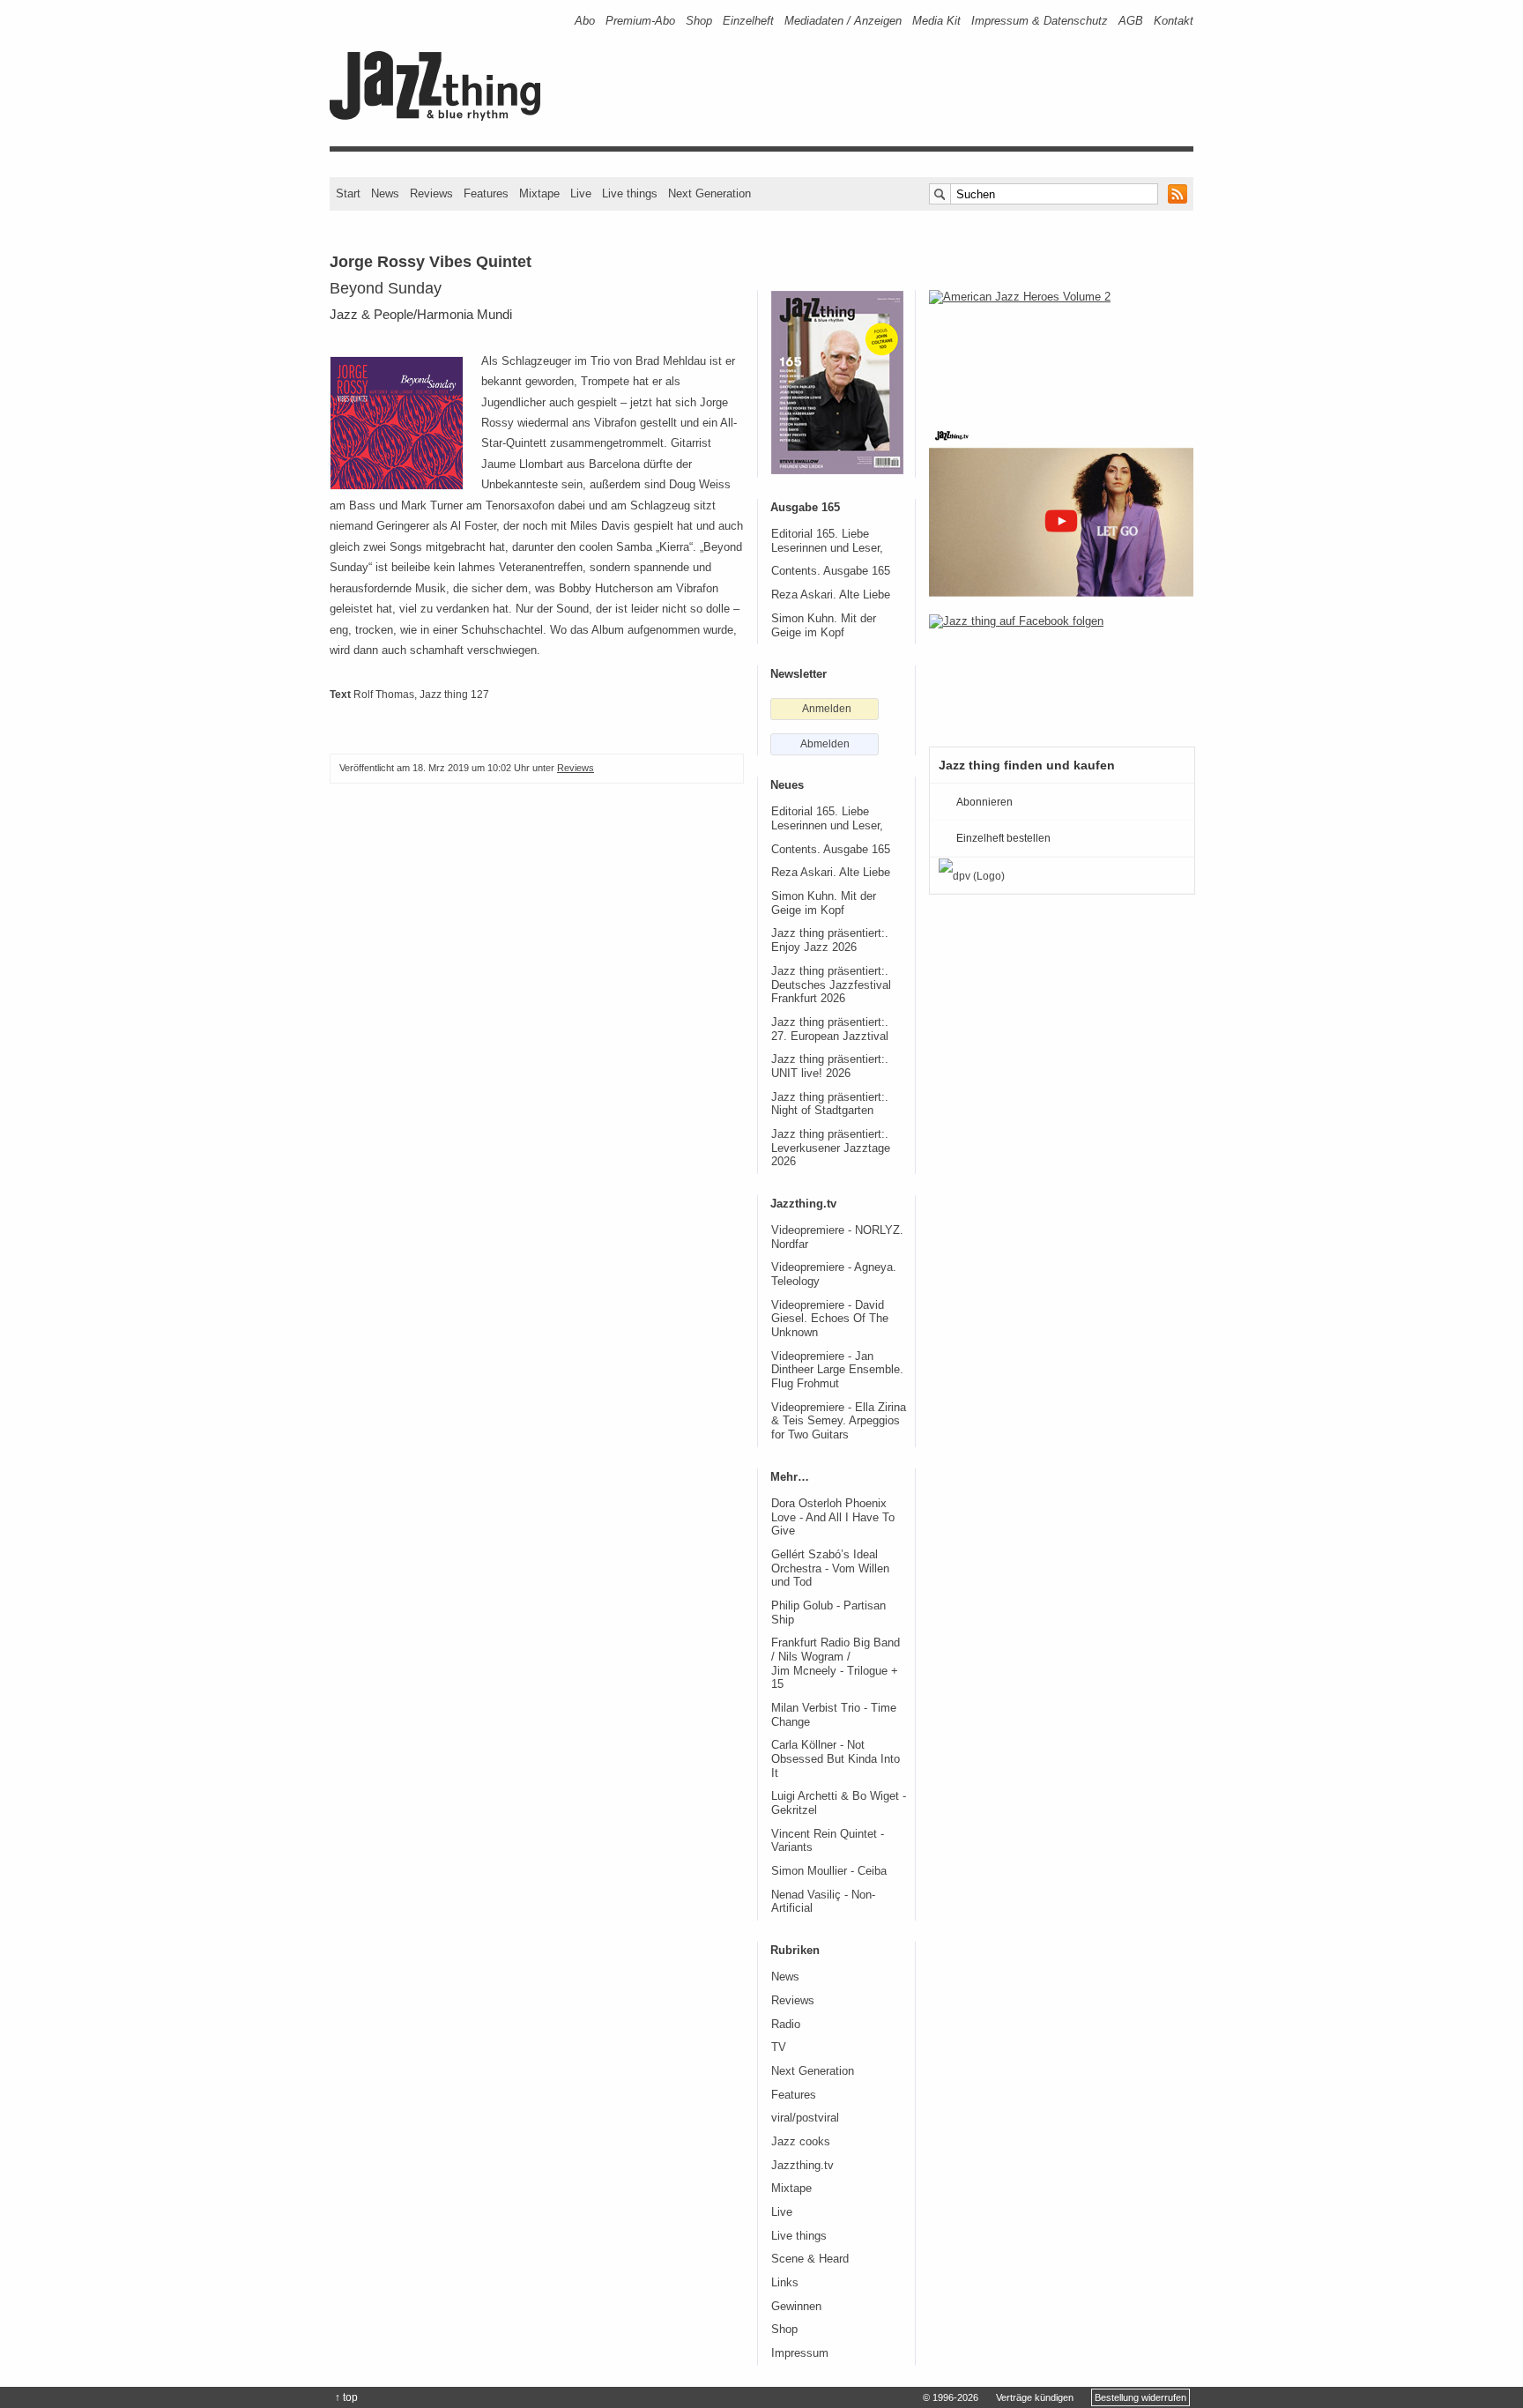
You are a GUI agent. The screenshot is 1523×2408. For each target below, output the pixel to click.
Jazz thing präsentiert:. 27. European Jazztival (830, 1029)
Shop (699, 21)
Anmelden (827, 709)
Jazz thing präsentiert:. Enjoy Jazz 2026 (830, 940)
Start (348, 193)
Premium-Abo (640, 21)
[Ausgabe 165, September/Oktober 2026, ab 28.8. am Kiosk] (837, 383)
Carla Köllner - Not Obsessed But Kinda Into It (836, 1759)
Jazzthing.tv (802, 2166)
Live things (630, 193)
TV (779, 2048)
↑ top (346, 2397)
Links (785, 2283)
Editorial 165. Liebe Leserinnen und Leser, (827, 541)
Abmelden (825, 744)
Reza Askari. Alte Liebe (831, 595)
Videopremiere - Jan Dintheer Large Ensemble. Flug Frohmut (837, 1370)
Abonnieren (984, 802)
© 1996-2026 (951, 2397)
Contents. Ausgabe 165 (831, 571)
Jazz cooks (801, 2142)
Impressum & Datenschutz (1040, 21)
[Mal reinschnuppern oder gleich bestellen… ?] (1061, 347)
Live (581, 193)
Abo (585, 21)
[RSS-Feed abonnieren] (1178, 194)
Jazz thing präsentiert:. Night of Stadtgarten (830, 1104)
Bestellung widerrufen (1140, 2397)
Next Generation (709, 193)
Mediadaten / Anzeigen (843, 21)
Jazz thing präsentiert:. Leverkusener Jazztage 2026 (831, 1148)
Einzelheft (748, 21)
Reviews (431, 193)
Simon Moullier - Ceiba (829, 1871)
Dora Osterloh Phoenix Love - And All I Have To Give (833, 1517)
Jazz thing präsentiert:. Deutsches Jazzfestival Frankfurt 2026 (831, 985)
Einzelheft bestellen (1003, 838)
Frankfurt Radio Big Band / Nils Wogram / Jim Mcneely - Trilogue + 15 (836, 1664)
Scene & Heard (810, 2259)
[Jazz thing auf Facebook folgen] (1061, 672)
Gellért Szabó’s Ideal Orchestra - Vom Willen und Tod (830, 1568)
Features (486, 193)
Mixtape (539, 193)
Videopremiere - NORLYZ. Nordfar (837, 1237)
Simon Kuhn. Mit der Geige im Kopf (824, 626)
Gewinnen (796, 2307)
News (385, 193)
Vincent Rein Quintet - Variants (828, 1841)
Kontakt (1174, 21)
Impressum (800, 2353)
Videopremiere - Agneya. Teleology (834, 1275)
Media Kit (936, 21)
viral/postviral (805, 2118)
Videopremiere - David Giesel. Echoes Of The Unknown (830, 1319)
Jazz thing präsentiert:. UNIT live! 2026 (830, 1067)
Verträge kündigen (1035, 2397)
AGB (1131, 21)
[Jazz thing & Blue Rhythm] (441, 117)
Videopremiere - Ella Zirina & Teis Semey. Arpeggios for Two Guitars (839, 1421)
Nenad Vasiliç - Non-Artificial (823, 1902)
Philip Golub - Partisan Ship (828, 1613)
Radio (786, 2025)
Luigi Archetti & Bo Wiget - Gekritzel (839, 1803)
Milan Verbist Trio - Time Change (834, 1715)
